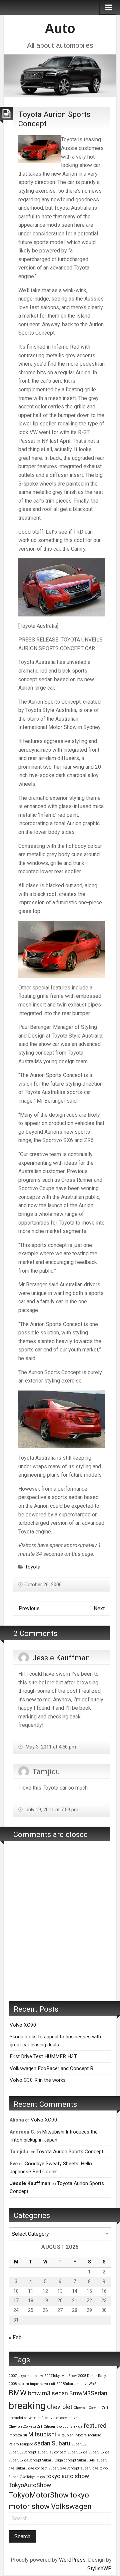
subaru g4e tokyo (94, 2468)
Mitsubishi (42, 2434)
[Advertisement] (60, 1931)
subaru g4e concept (32, 2468)
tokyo (41, 2477)
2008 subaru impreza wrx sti (32, 2384)
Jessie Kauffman (61, 1658)
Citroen (49, 2427)
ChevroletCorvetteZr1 (25, 2427)
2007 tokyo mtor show (26, 2376)
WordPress (72, 2560)
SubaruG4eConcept (64, 2468)
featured (95, 2426)
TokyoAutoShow (30, 2485)
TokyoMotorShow (39, 2495)
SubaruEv (79, 2444)
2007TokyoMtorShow (60, 2376)
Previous (29, 1608)
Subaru (61, 2443)
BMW (18, 2393)
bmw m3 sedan (48, 2393)
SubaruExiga (77, 2452)
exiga (78, 2427)
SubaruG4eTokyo (22, 2477)
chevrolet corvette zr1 (62, 2418)
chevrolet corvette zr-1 (26, 2418)
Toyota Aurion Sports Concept (70, 2152)
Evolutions (64, 2427)
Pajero (14, 2444)
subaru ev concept (52, 2452)
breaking (27, 2406)
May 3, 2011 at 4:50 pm (50, 1747)
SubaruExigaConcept (25, 2460)
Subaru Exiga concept (59, 2460)
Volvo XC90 (23, 2025)
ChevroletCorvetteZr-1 (91, 2408)
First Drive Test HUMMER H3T (43, 2056)
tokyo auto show (67, 2476)
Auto (60, 28)
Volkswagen (71, 2506)
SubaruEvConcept (22, 2452)
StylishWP (99, 2568)
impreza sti (18, 2435)
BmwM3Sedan (88, 2393)
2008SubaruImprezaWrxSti (77, 2384)
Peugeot (26, 2444)
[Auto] (60, 75)
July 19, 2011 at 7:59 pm (51, 1810)
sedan (42, 2443)
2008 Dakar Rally (92, 2376)
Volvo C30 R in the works (38, 2080)
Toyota (33, 1567)
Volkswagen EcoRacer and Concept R (51, 2068)
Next (99, 1608)
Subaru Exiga (99, 2452)
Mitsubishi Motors (72, 2435)
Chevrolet (60, 2407)
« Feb (15, 2337)
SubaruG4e (86, 2460)
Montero (94, 2435)
